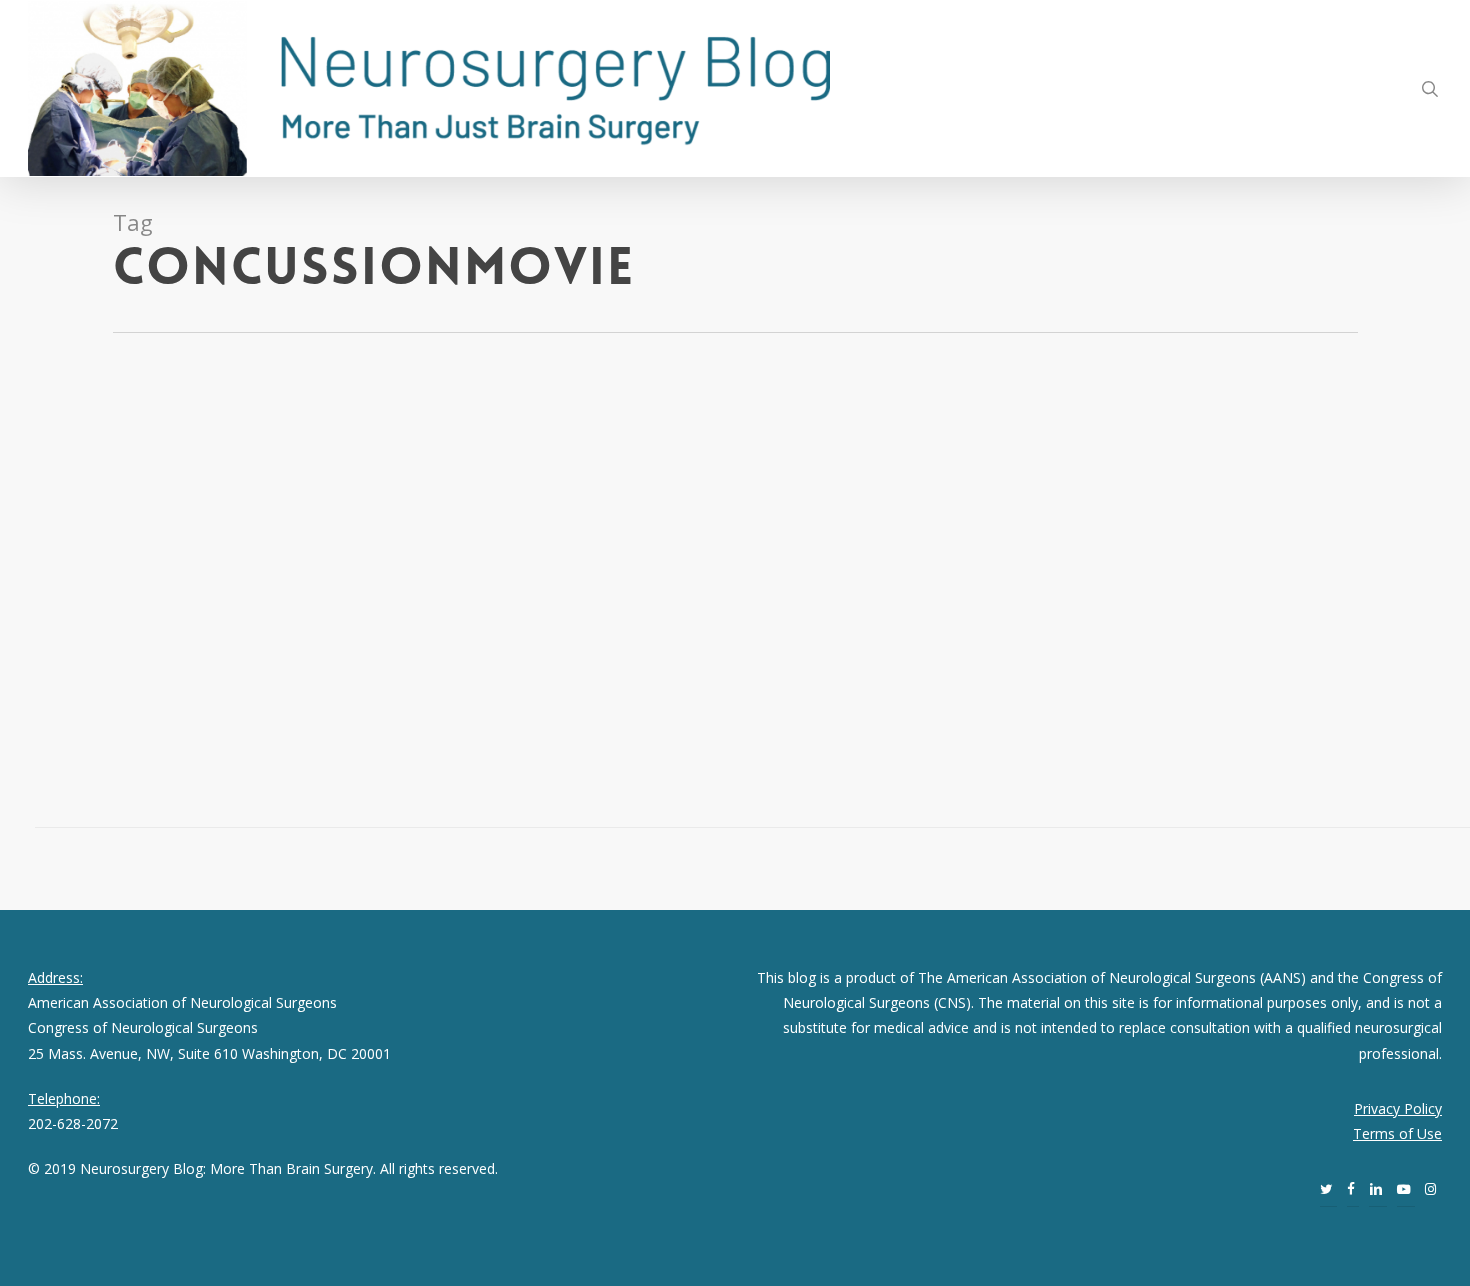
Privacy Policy (1398, 1108)
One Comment (144, 522)
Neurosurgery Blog (124, 497)
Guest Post (221, 497)
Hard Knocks (294, 497)
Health (71, 522)
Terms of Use (1397, 1133)
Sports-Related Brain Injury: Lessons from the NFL (185, 436)
